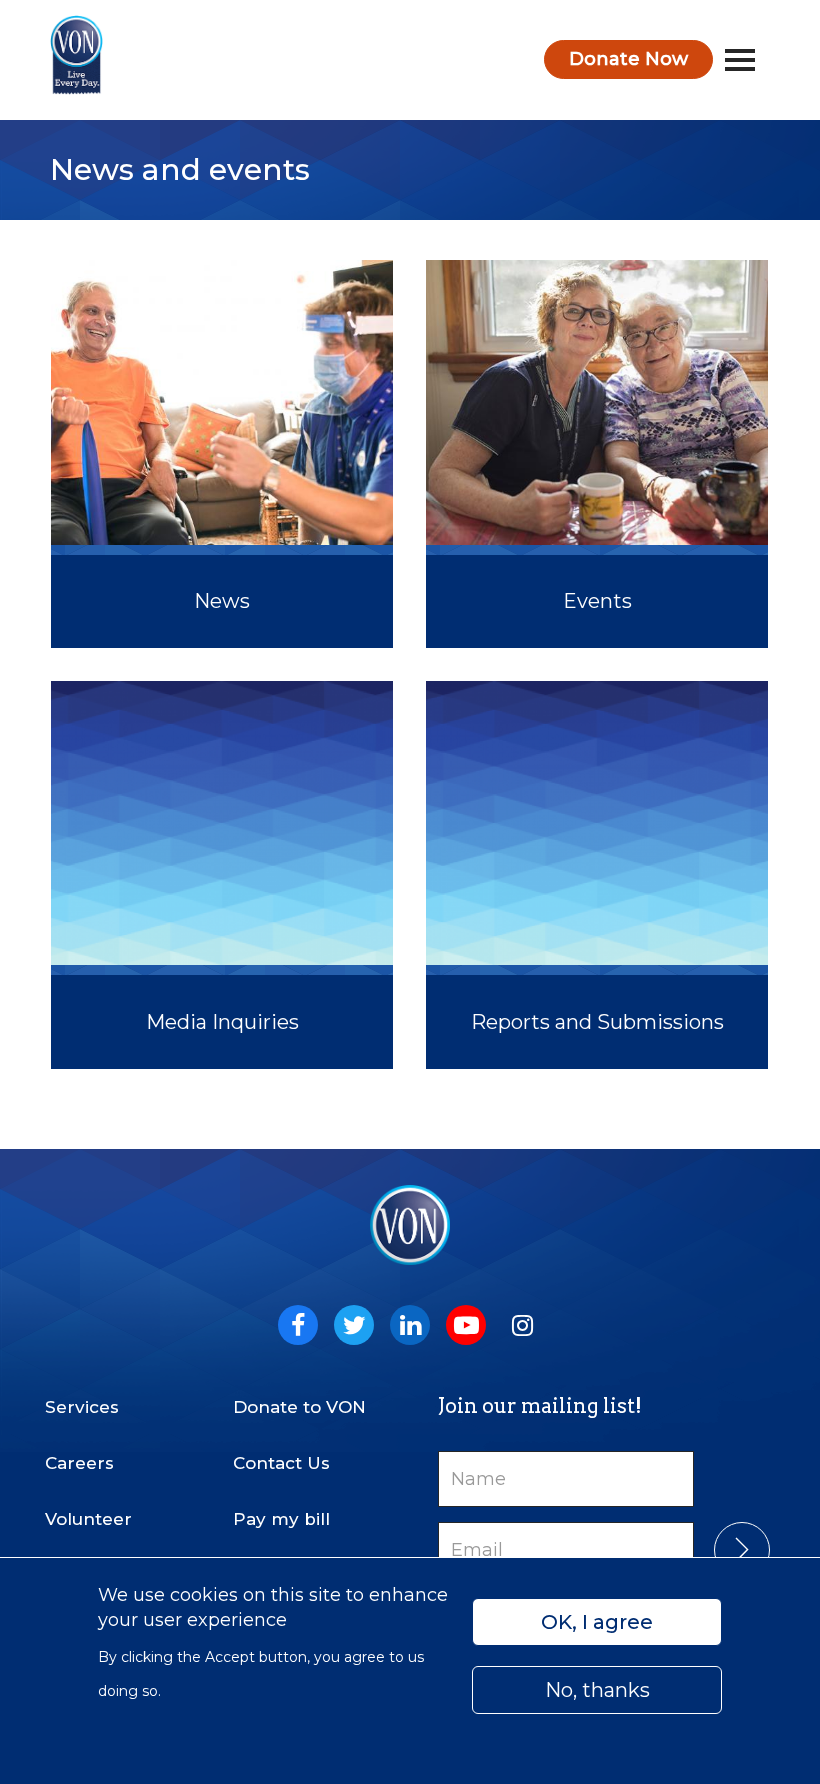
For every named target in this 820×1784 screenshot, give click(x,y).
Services (82, 1407)
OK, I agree (597, 1622)
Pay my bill (281, 1519)
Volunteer (88, 1519)
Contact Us (281, 1463)
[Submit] (742, 1550)
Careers (79, 1463)
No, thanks (597, 1690)
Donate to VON (299, 1407)
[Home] (76, 55)
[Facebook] (298, 1325)
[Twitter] (354, 1325)
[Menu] (740, 60)
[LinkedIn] (410, 1325)
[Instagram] (522, 1325)
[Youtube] (466, 1325)
